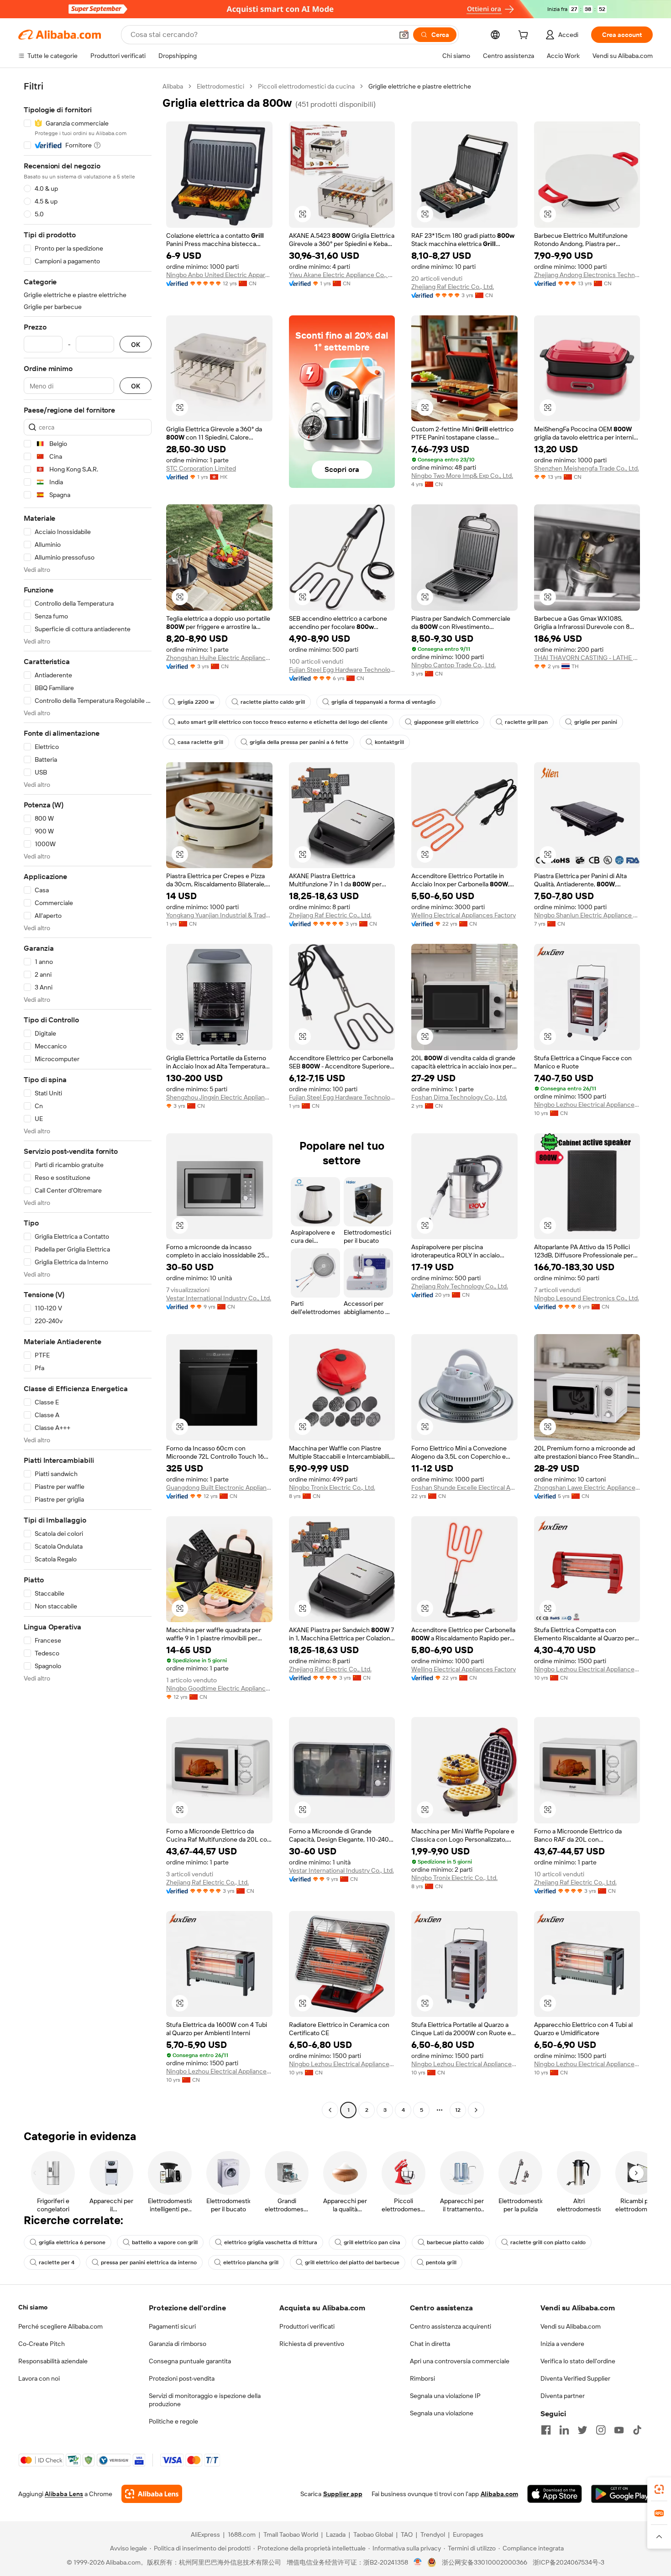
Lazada (336, 2534)
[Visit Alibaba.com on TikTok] (637, 2430)
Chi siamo (33, 2307)
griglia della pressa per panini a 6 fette (299, 742)
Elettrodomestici (220, 86)
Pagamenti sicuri (172, 2326)
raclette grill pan (526, 722)
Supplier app (343, 2494)
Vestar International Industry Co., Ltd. (219, 1298)
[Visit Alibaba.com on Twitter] (582, 2430)
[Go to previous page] (330, 2110)
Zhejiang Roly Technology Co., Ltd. (460, 1286)
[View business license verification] (418, 2562)
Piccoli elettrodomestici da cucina (306, 86)
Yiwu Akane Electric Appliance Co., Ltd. (342, 275)
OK (136, 344)
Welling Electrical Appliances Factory (464, 915)
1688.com (242, 2534)
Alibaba (173, 86)
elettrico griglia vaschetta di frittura (271, 2242)
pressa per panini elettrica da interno (149, 2262)
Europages (468, 2534)
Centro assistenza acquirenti (451, 2326)
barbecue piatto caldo (455, 2242)
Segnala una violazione (442, 2413)
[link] (659, 2489)
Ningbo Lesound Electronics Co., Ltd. (587, 1298)
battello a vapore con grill (165, 2242)
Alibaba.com (499, 2494)
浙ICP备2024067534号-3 (569, 2562)
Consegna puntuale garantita (190, 2361)
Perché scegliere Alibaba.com (60, 2326)
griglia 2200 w (196, 702)
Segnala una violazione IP (445, 2396)
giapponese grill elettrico (446, 722)
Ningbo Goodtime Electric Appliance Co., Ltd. (219, 1688)
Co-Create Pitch (42, 2344)
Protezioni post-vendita (182, 2378)
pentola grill (441, 2262)
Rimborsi (422, 2378)
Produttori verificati (307, 2326)
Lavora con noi (39, 2378)
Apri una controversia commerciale (460, 2361)
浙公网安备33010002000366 (485, 2562)
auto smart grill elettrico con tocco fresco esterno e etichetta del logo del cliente (283, 722)
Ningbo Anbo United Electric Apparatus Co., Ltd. (219, 275)
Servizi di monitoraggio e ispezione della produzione (205, 2400)
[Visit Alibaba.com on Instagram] (601, 2430)
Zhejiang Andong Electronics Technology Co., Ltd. (587, 275)
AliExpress (205, 2534)
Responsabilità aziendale (53, 2361)
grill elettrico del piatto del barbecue (352, 2262)
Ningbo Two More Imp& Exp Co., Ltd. (462, 476)
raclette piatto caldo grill (273, 702)
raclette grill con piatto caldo (548, 2242)
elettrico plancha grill (251, 2262)
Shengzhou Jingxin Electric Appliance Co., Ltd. (219, 1097)
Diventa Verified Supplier (575, 2378)
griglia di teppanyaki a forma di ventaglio (383, 702)
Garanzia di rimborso (178, 2344)
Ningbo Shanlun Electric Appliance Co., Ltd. (587, 915)
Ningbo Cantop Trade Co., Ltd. (453, 665)
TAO (407, 2534)
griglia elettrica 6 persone (72, 2242)
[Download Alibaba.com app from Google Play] (622, 2494)
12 (458, 2110)
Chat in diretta (430, 2344)
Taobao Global (373, 2534)
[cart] (525, 36)
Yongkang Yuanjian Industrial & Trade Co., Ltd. (219, 915)
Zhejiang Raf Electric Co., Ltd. (453, 287)
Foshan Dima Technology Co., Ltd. (459, 1097)
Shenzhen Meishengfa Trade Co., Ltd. (587, 468)
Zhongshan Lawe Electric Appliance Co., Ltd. (587, 1487)
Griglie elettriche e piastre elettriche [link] (420, 86)
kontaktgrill (389, 742)
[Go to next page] (476, 2110)
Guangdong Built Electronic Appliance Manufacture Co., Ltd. (219, 1487)
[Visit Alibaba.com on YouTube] (619, 2430)
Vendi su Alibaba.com (571, 2326)
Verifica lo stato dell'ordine (578, 2361)
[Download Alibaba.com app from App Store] (555, 2494)
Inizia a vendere (562, 2344)
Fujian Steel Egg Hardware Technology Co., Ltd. (342, 670)
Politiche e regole (173, 2421)
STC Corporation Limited (201, 468)
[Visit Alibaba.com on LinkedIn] (564, 2430)
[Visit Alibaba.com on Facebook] (546, 2430)
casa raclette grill (200, 742)
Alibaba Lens (64, 2494)
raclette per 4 (57, 2262)
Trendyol (433, 2534)
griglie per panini (596, 722)
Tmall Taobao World (291, 2534)
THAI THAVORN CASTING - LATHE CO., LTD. (587, 658)
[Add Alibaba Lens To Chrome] (152, 2494)
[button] (404, 35)
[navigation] (88, 1099)
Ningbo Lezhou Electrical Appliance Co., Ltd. (587, 1105)
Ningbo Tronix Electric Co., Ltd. (332, 1487)
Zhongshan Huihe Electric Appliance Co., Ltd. (219, 658)
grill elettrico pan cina (372, 2242)
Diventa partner (563, 2396)
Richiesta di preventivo (312, 2344)
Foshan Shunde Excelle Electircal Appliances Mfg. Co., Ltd (464, 1487)
